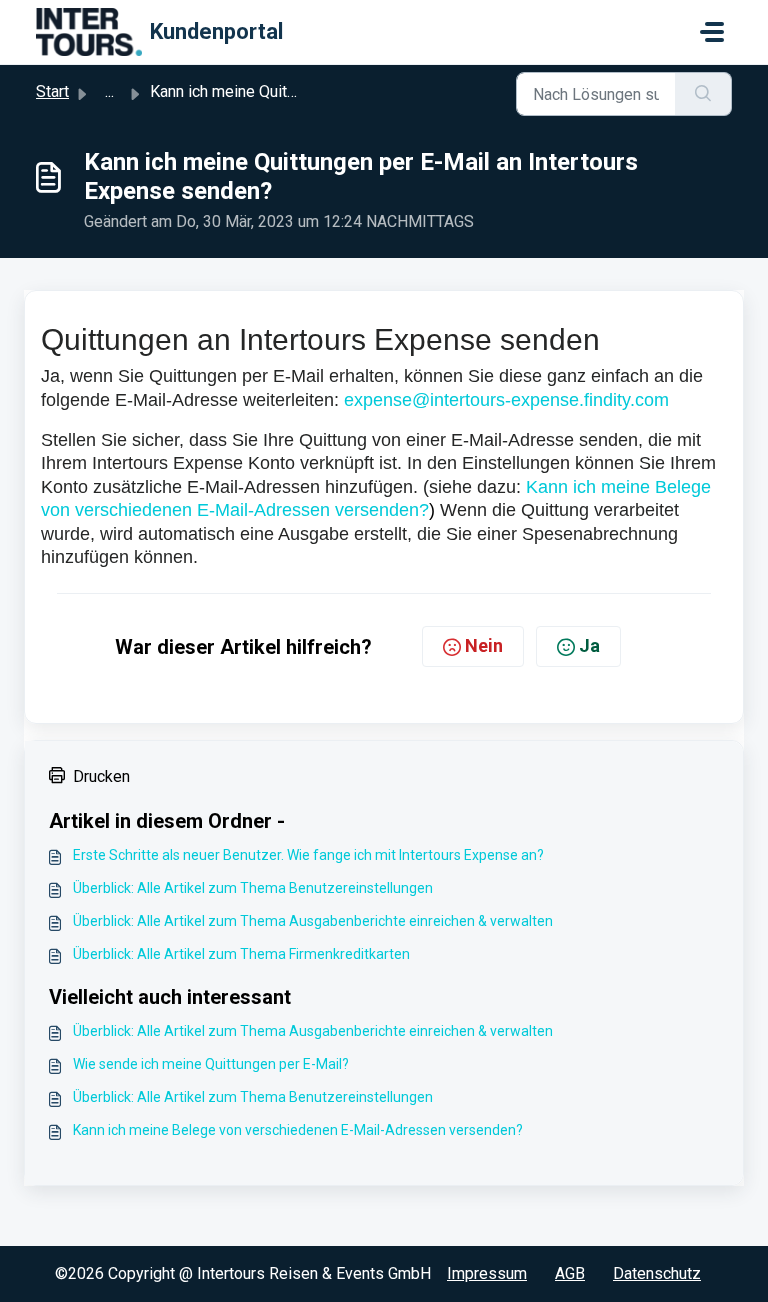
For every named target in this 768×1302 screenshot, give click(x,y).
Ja (589, 645)
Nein (484, 645)
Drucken (101, 776)
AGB (570, 1273)
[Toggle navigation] (712, 32)
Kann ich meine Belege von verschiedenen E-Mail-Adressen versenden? (298, 1130)
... (109, 91)
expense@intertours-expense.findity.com (506, 400)
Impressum (487, 1273)
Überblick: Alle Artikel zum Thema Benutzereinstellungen (253, 888)
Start (52, 91)
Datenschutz (657, 1273)
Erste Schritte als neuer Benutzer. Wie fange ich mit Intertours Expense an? (308, 855)
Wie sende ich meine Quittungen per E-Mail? (211, 1064)
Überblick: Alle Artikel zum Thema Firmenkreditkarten (241, 954)
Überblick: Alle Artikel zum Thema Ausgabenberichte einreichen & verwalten (313, 921)
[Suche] (703, 94)
